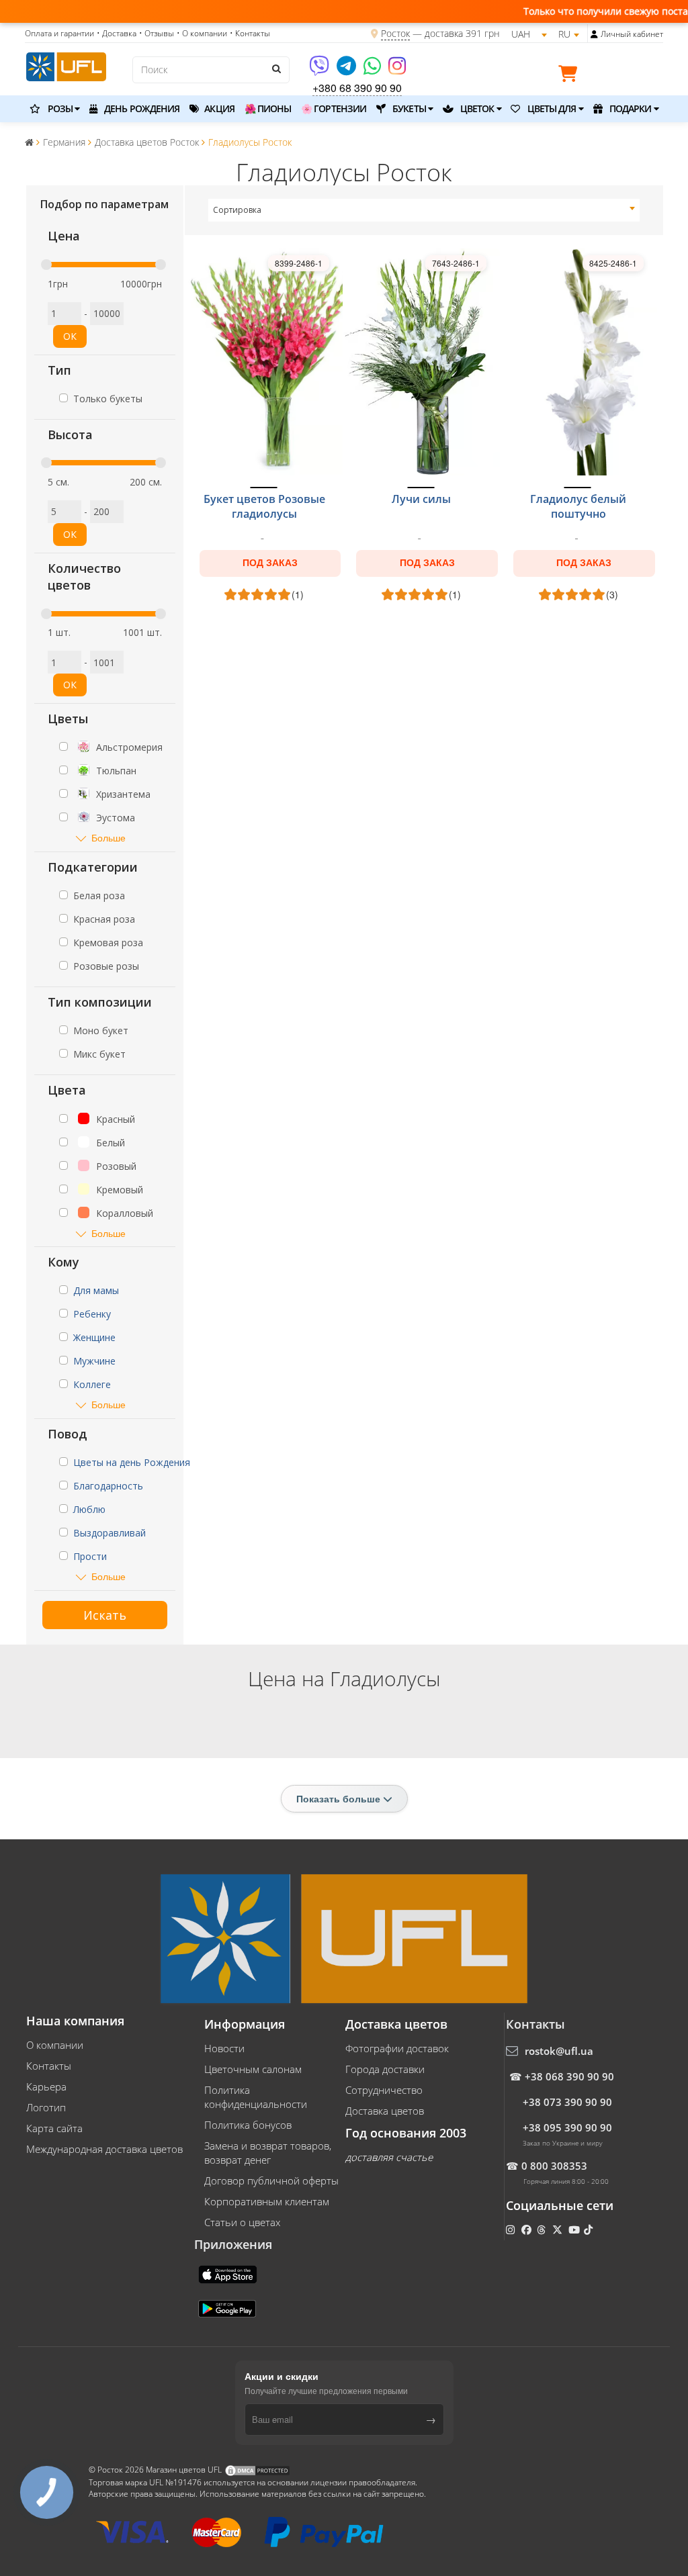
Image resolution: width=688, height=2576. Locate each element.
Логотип (46, 2107)
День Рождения (141, 108)
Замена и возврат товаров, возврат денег (268, 2153)
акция (218, 108)
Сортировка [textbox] (237, 210)
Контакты (49, 2066)
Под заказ (270, 563)
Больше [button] (109, 838)
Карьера (46, 2086)
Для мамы (96, 1290)
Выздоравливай (110, 1533)
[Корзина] (571, 76)
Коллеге (92, 1384)
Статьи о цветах (242, 2222)
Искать (105, 1615)
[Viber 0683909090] (320, 70)
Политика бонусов (248, 2125)
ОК (70, 336)
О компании (55, 2045)
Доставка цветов (385, 2111)
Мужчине (94, 1361)
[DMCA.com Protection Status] (257, 2470)
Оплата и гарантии (59, 33)
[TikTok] (590, 2229)
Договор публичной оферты (271, 2180)
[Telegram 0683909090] (347, 70)
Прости (90, 1556)
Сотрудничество (384, 2090)
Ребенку (92, 1314)
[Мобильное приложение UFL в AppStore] (229, 2273)
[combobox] (424, 210)
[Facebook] (528, 2229)
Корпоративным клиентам (267, 2201)
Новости (224, 2048)
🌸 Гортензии (334, 108)
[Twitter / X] (559, 2229)
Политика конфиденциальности (256, 2097)
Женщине (94, 1337)
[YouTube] (575, 2229)
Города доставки (385, 2069)
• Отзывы (157, 33)
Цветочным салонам (253, 2069)
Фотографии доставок (397, 2048)
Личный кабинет (632, 34)
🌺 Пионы (268, 108)
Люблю (89, 1509)
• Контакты (250, 33)
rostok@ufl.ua (559, 2051)
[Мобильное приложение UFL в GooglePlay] (228, 2307)
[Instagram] (397, 70)
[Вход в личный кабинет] (594, 34)
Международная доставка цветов (104, 2149)
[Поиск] (276, 68)
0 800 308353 (554, 2166)
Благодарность (108, 1486)
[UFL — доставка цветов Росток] (66, 65)
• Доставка (117, 33)
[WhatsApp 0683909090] (373, 70)
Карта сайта (54, 2128)
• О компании (202, 33)
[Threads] (543, 2229)
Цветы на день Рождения (132, 1462)
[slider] (46, 265)
